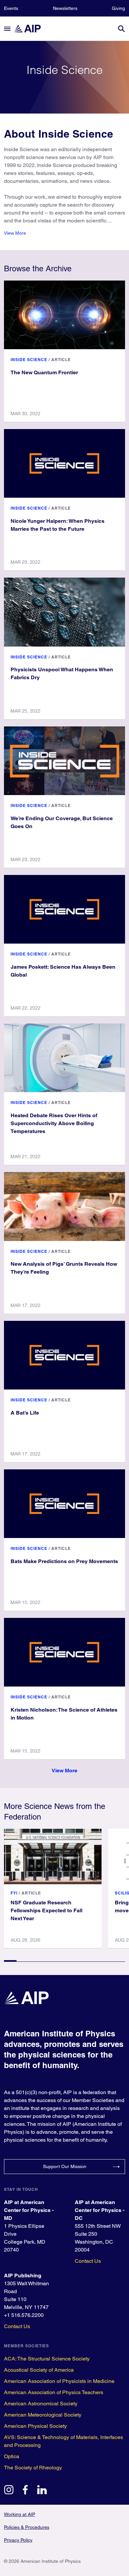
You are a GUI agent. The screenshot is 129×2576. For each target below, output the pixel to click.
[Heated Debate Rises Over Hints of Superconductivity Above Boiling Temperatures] (64, 1058)
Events (11, 8)
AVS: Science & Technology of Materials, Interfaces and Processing (64, 2441)
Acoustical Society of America (39, 2370)
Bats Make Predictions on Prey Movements (64, 1561)
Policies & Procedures (27, 2527)
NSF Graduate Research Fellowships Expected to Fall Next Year (46, 1910)
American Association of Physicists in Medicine (59, 2381)
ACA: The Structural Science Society (47, 2359)
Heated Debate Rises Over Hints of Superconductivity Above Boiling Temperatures (54, 1123)
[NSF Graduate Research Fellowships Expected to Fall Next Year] (53, 1857)
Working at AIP (20, 2514)
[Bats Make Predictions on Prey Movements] (64, 1504)
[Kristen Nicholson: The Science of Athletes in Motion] (64, 1652)
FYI (14, 1893)
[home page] (30, 29)
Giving (118, 8)
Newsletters (65, 8)
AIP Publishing (23, 2275)
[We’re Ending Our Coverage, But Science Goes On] (64, 761)
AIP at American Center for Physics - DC (100, 2210)
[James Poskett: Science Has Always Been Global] (64, 909)
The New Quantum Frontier (44, 372)
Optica (12, 2456)
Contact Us (88, 2261)
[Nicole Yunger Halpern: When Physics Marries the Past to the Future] (64, 463)
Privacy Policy (18, 2540)
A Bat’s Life (25, 1413)
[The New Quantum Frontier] (64, 315)
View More (15, 233)
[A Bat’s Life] (64, 1355)
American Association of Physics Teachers (54, 2392)
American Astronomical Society (41, 2404)
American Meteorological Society (43, 2415)
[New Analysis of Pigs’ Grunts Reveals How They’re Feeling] (64, 1206)
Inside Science (29, 360)
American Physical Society (35, 2426)
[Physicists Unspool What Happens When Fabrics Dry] (64, 612)
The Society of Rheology (33, 2468)
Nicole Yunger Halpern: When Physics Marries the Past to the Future (58, 525)
